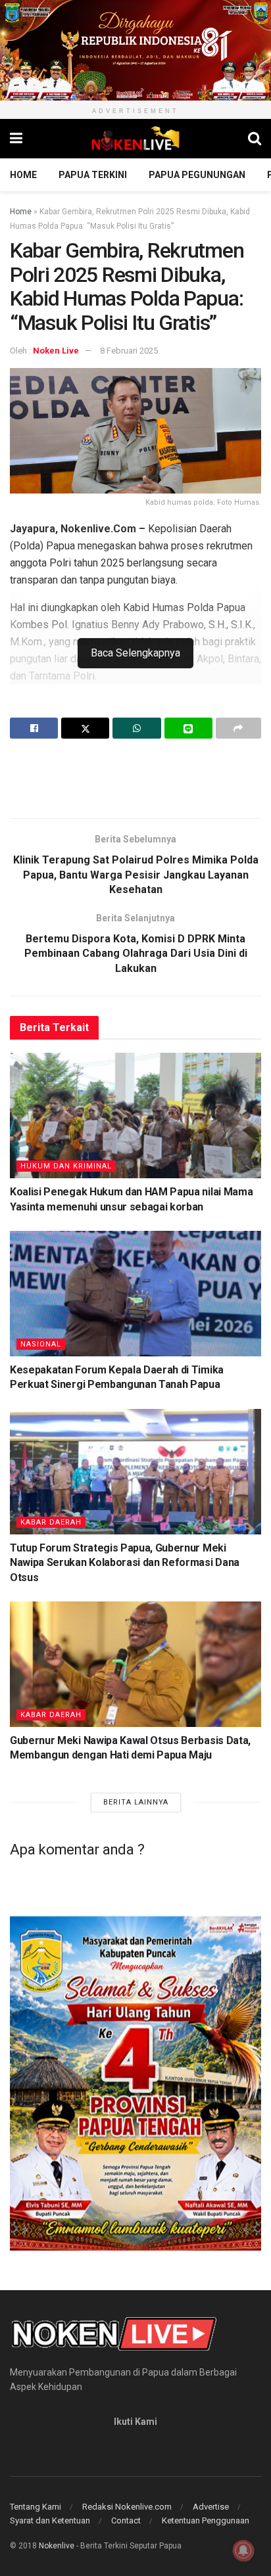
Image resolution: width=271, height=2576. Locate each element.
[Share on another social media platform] (238, 728)
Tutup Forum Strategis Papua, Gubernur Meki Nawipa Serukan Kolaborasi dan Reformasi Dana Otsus (125, 1563)
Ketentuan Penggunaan (206, 2520)
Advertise (211, 2507)
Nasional (41, 1344)
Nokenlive (57, 2546)
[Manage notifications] (243, 2550)
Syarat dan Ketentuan (50, 2520)
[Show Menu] (16, 139)
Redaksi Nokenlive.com (127, 2507)
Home (23, 175)
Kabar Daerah (51, 1522)
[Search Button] (255, 139)
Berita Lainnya (136, 1802)
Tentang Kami (36, 2507)
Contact (126, 2520)
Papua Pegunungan (197, 175)
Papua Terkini (93, 175)
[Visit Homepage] (135, 139)
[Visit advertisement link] (135, 50)
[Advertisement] (135, 778)
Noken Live (56, 351)
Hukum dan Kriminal (66, 1166)
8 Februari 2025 (129, 351)
